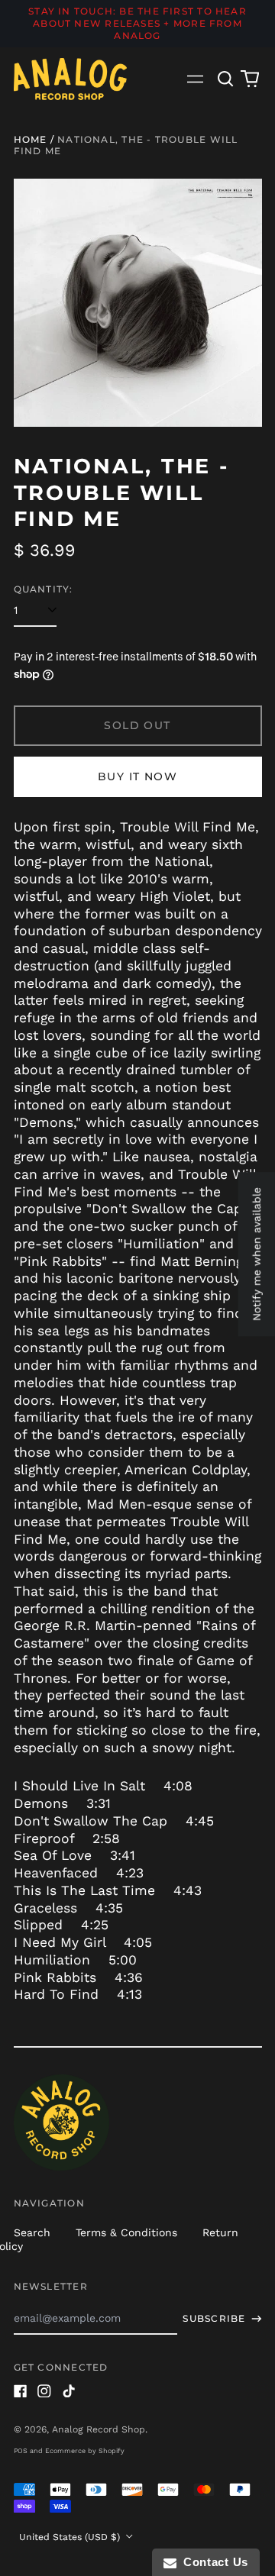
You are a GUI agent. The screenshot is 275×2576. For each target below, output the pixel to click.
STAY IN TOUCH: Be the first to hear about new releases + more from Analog (137, 23)
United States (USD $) (71, 2537)
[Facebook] (21, 2391)
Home (31, 139)
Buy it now (137, 776)
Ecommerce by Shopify (85, 2451)
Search (32, 2232)
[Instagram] (44, 2391)
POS (21, 2451)
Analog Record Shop (99, 2429)
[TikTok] (69, 2391)
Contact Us (212, 2562)
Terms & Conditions (126, 2232)
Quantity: (44, 589)
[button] (226, 79)
